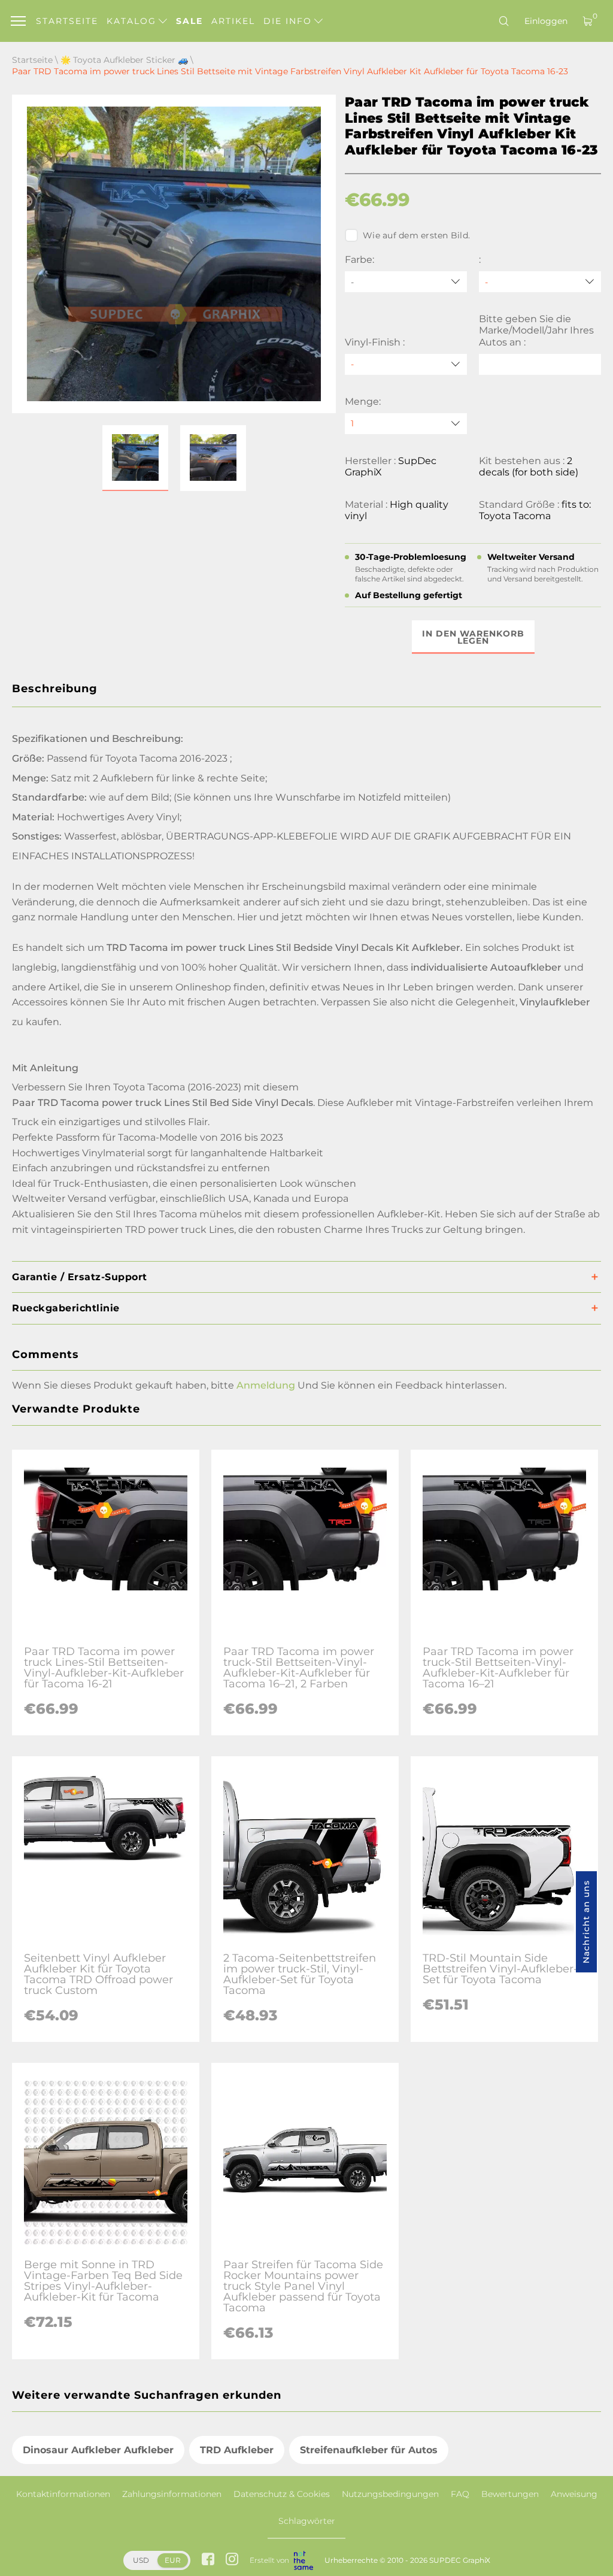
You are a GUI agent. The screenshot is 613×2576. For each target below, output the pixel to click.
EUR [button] (173, 2560)
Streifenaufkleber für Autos (369, 2450)
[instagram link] (232, 2560)
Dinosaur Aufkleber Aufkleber (98, 2450)
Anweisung (574, 2494)
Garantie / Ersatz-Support (80, 1277)
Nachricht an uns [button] (586, 1922)
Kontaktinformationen (63, 2494)
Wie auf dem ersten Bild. (416, 235)
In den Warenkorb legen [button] (473, 637)
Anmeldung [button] (266, 1385)
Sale (189, 21)
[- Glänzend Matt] (406, 364)
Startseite (67, 21)
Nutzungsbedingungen (390, 2494)
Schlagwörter (307, 2521)
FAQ (460, 2494)
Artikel (233, 21)
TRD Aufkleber (237, 2450)
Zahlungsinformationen (172, 2494)
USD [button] (141, 2560)
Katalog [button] (133, 21)
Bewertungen (510, 2494)
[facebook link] (208, 2560)
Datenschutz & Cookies (282, 2494)
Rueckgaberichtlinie (66, 1308)
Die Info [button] (289, 21)
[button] (135, 458)
